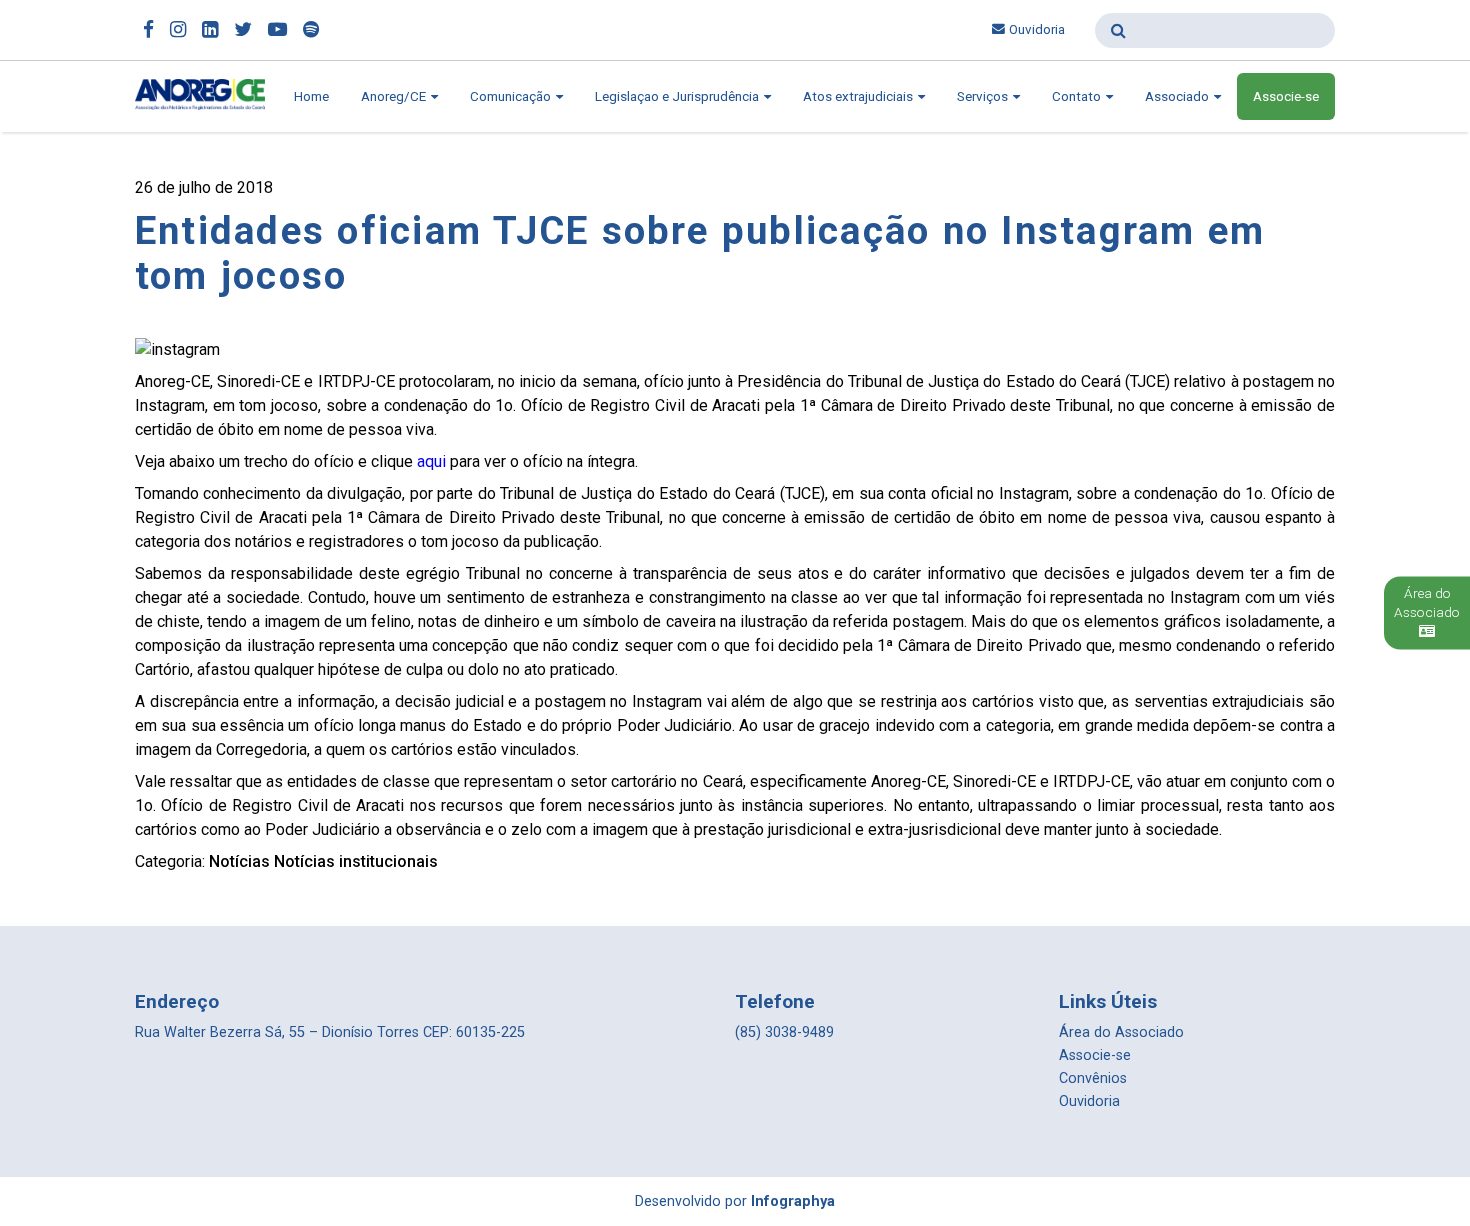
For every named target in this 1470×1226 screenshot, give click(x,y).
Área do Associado (1121, 1032)
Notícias (239, 861)
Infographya (793, 1201)
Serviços (984, 96)
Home (311, 96)
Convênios (1093, 1078)
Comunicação (512, 96)
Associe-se (1286, 96)
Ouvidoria (1037, 29)
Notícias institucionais (356, 861)
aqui (431, 461)
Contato (1078, 96)
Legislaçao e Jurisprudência (678, 96)
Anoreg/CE (395, 96)
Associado (1178, 96)
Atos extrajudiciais (859, 96)
